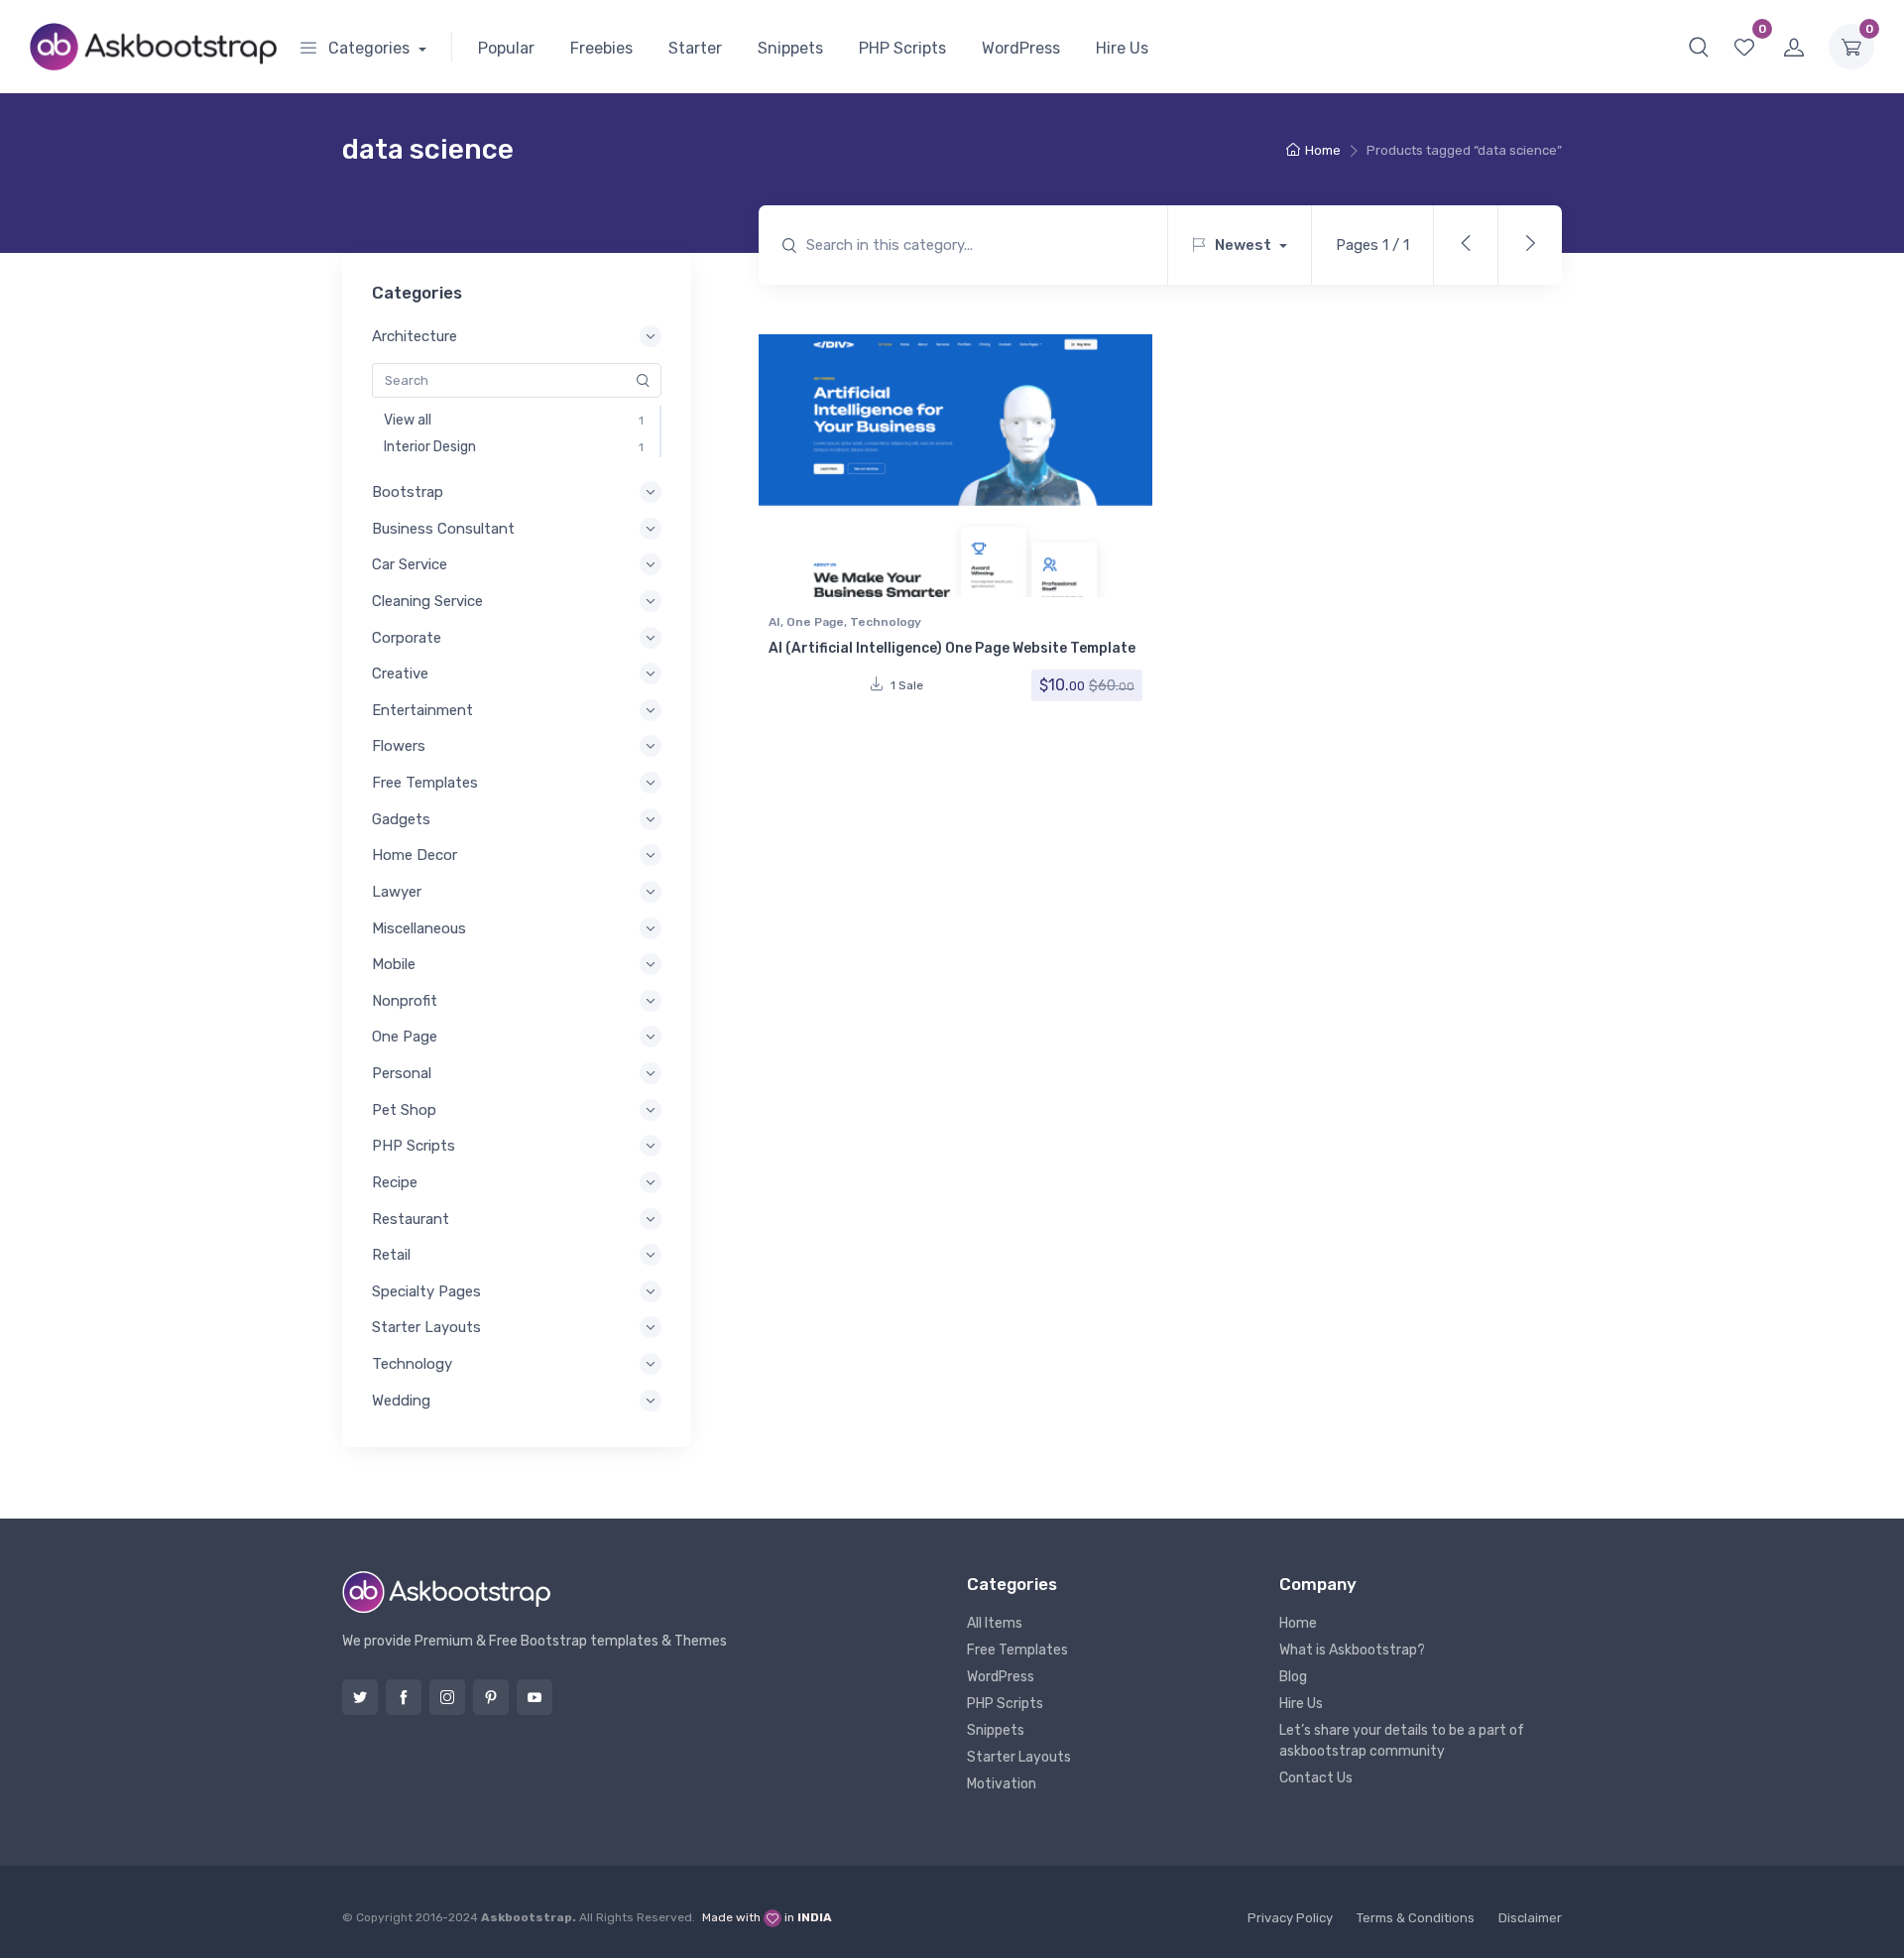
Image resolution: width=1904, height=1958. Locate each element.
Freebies (601, 48)
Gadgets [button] (401, 819)
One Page (815, 622)
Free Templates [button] (425, 783)
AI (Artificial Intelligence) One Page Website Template (952, 648)
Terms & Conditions (1416, 1918)
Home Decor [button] (415, 855)
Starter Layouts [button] (426, 1327)
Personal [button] (402, 1073)
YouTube (535, 1697)
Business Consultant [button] (443, 529)
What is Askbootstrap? (1352, 1650)
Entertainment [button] (422, 710)
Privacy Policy (1290, 1918)
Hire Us (1122, 48)
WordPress (1021, 48)
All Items (995, 1623)
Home (1323, 150)
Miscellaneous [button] (419, 928)
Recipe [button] (395, 1182)
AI (774, 622)
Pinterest (491, 1697)
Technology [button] (412, 1364)
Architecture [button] (415, 336)
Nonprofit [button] (405, 1001)
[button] (1699, 47)
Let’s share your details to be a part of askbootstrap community (1402, 1741)
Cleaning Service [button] (427, 601)
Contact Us (1316, 1778)
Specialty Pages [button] (426, 1291)
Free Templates (1017, 1650)
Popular (506, 48)
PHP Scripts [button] (414, 1146)
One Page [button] (405, 1037)
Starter (695, 48)
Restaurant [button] (411, 1219)
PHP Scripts (902, 48)
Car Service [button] (410, 564)
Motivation (1002, 1784)
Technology (886, 622)
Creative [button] (400, 673)
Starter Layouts (1019, 1757)
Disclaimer (1530, 1918)
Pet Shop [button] (404, 1110)
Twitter (360, 1697)
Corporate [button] (407, 638)
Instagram (447, 1697)
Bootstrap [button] (408, 492)
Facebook (404, 1697)
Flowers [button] (399, 746)
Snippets (790, 48)
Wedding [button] (401, 1401)
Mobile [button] (394, 964)
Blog (1293, 1677)
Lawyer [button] (397, 892)
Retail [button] (391, 1255)
